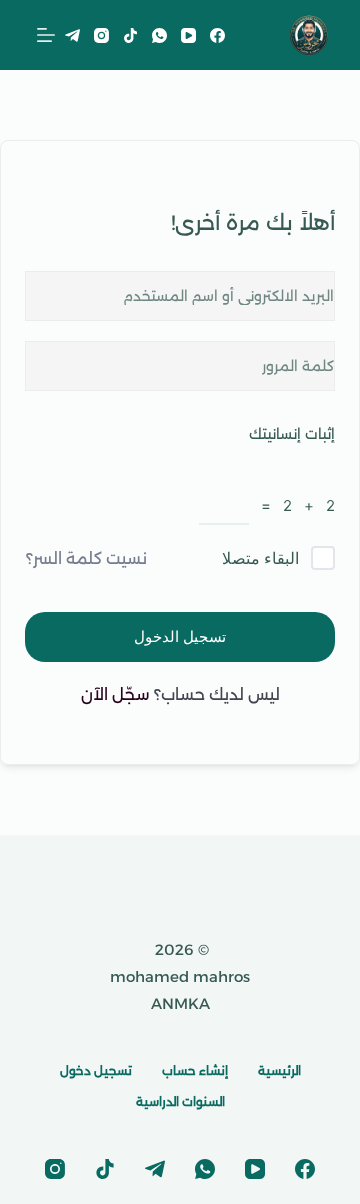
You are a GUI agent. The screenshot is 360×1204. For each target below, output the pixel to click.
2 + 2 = (292, 505)
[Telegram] (72, 35)
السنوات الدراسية (180, 1101)
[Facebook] (217, 35)
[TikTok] (130, 35)
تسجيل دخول (96, 1070)
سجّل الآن (115, 694)
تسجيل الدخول (180, 636)
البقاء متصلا (260, 558)
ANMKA (180, 1003)
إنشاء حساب (195, 1070)
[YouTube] (188, 35)
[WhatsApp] (159, 35)
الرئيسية (279, 1070)
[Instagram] (101, 35)
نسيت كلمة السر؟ (86, 558)
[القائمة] (46, 35)
